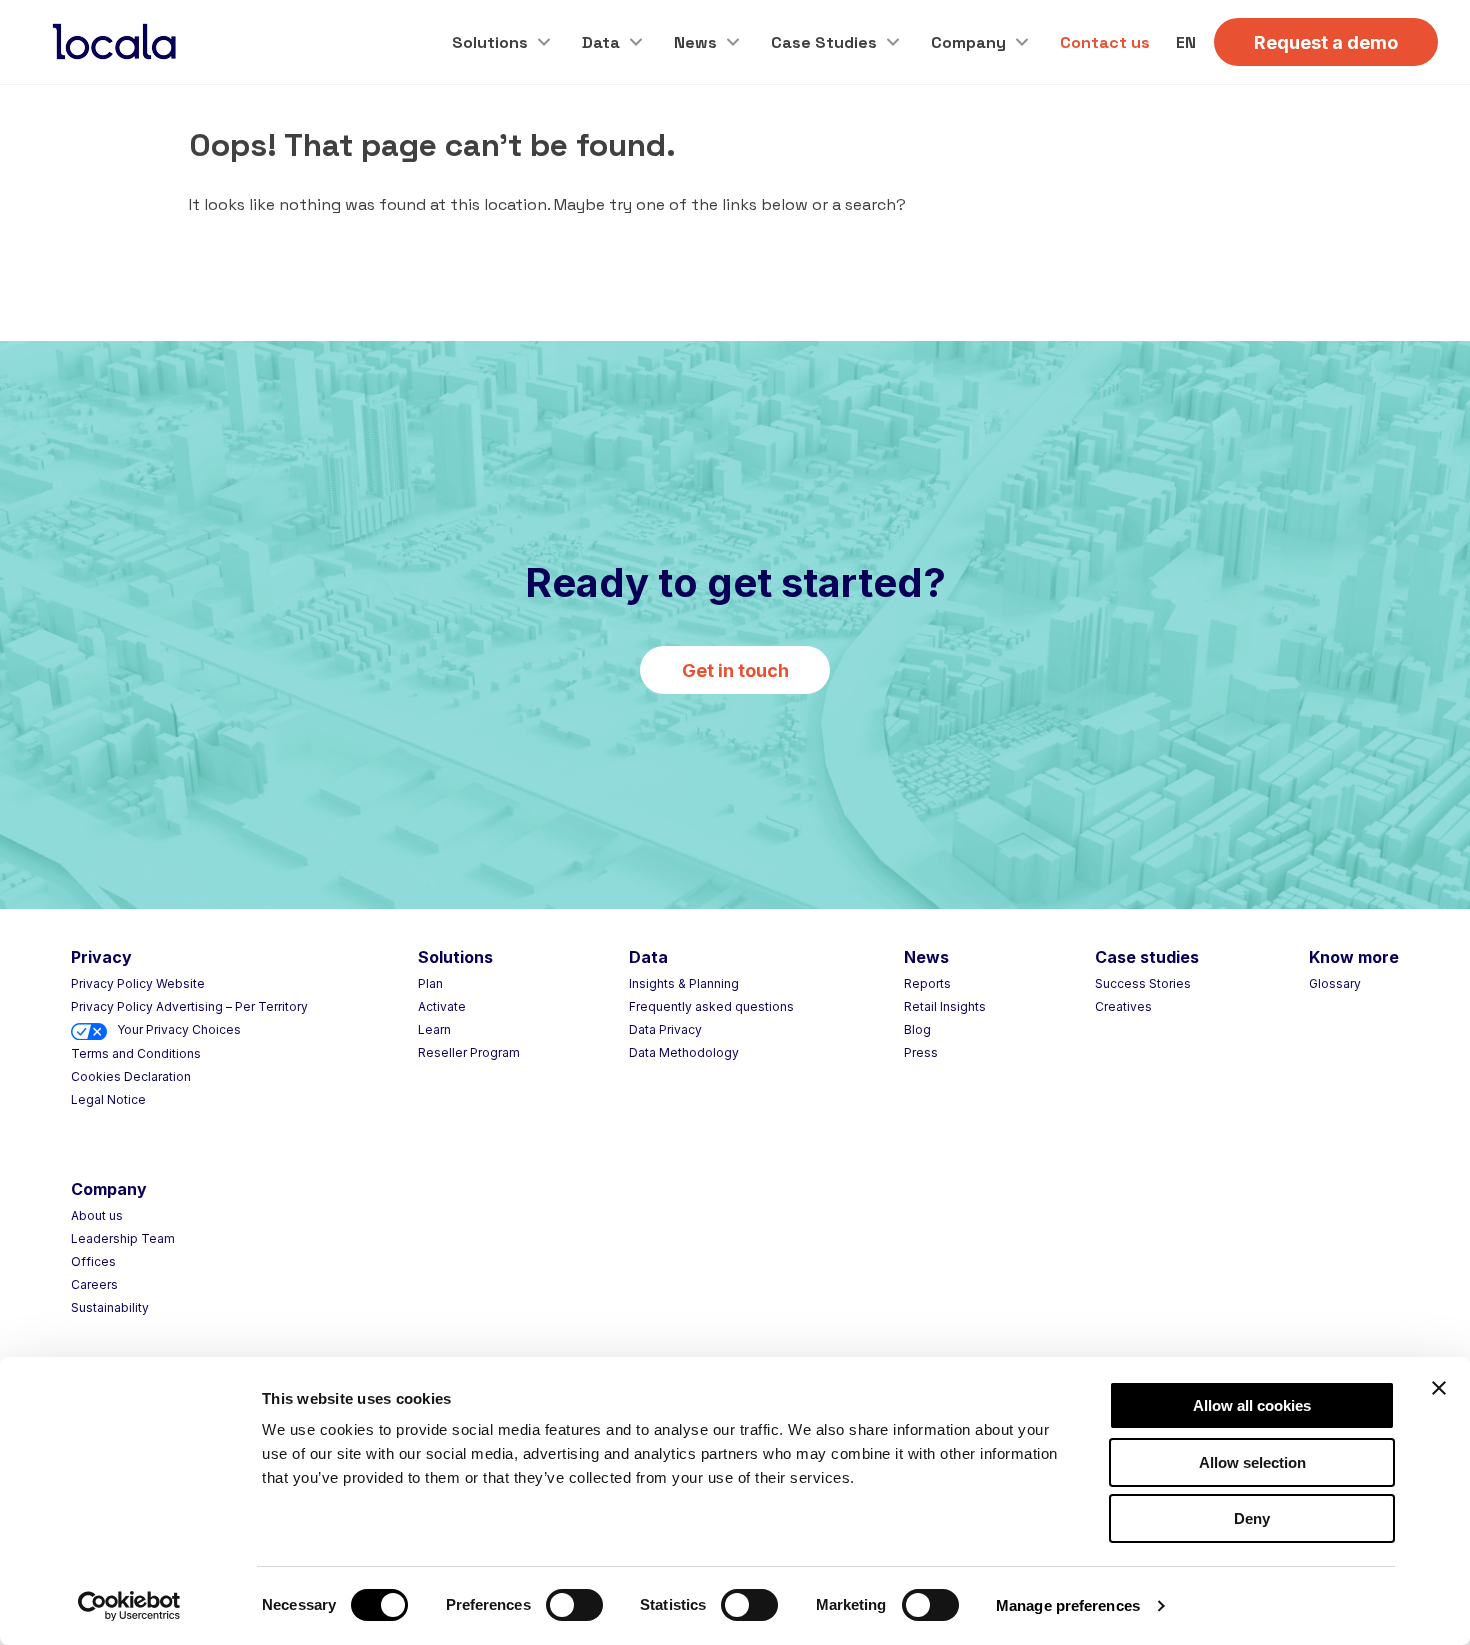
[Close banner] (1439, 1388)
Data (601, 42)
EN (1186, 42)
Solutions (490, 42)
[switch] (574, 1605)
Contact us (1105, 42)
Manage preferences (1068, 1605)
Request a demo (1326, 42)
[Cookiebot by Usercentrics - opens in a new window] (129, 1606)
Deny (1252, 1518)
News (695, 42)
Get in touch (735, 670)
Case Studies (824, 42)
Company (968, 42)
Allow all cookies (1252, 1405)
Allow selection (1252, 1462)
